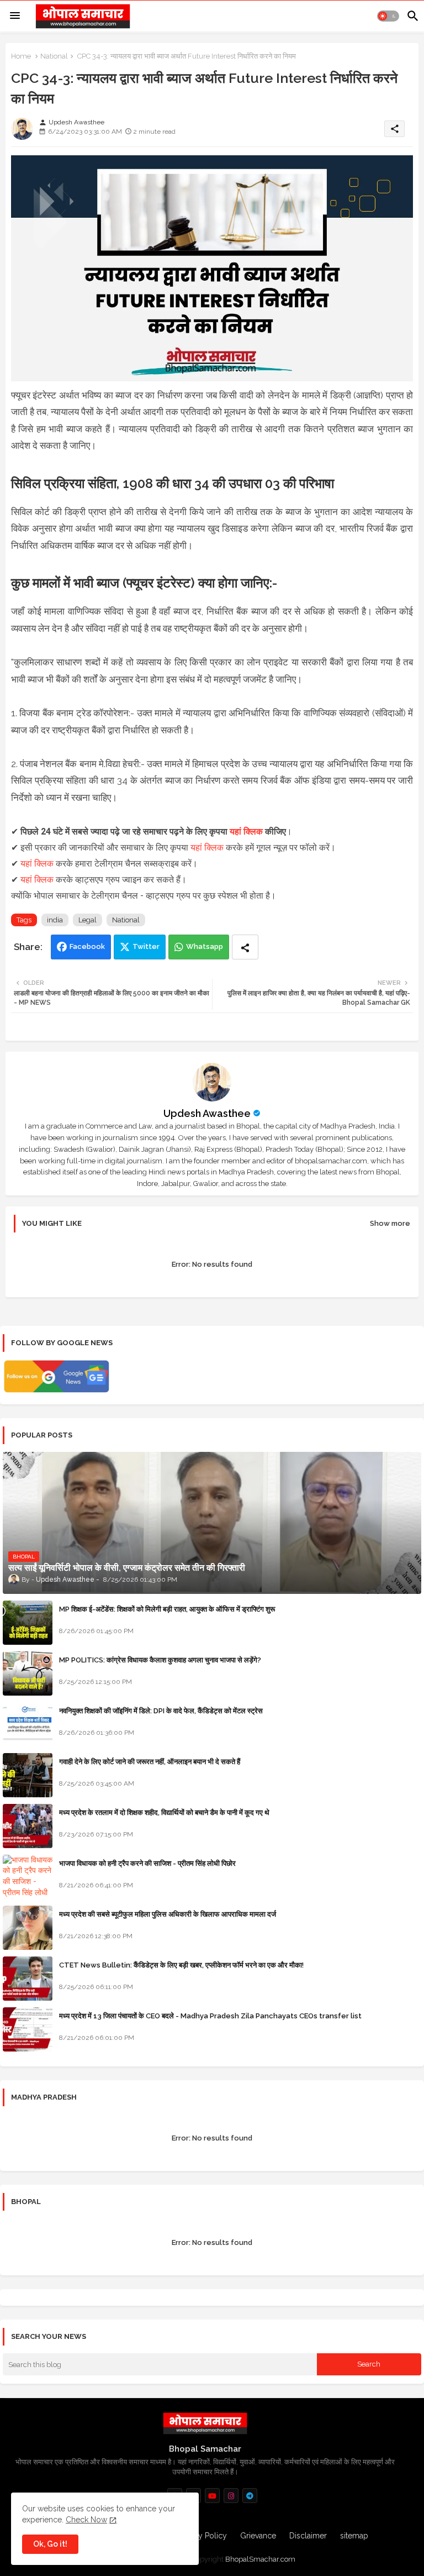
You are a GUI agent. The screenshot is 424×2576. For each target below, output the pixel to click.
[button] (388, 16)
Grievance (258, 2536)
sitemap (354, 2536)
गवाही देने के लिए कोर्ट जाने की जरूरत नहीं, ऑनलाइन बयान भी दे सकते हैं (150, 1762)
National (54, 56)
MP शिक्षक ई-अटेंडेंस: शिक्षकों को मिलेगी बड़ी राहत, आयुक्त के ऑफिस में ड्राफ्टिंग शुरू (167, 1609)
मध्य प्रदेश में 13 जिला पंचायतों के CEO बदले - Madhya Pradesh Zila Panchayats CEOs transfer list (210, 2016)
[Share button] (245, 947)
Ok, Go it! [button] (50, 2544)
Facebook (87, 946)
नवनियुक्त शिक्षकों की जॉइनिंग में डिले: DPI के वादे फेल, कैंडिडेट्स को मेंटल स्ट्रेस (161, 1711)
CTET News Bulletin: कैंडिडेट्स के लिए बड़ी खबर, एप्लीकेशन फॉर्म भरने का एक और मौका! (181, 1965)
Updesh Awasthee (207, 1113)
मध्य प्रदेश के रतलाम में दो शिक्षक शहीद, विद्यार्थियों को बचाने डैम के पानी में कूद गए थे (164, 1812)
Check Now (86, 2520)
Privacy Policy (202, 2536)
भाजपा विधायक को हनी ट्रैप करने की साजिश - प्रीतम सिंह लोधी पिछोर (147, 1863)
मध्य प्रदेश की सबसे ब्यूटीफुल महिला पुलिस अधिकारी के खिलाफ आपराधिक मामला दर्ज (168, 1914)
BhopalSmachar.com (260, 2559)
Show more (390, 1223)
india (55, 920)
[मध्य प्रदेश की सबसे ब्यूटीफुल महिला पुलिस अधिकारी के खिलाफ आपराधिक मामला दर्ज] (28, 1928)
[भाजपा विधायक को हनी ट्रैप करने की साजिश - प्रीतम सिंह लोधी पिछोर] (28, 1877)
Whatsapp (205, 946)
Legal (88, 920)
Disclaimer (308, 2536)
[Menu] (15, 16)
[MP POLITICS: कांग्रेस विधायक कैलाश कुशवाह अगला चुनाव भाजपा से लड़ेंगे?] (28, 1673)
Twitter (146, 946)
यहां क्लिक (246, 831)
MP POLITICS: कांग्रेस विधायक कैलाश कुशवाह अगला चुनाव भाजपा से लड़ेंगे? (160, 1660)
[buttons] (212, 2496)
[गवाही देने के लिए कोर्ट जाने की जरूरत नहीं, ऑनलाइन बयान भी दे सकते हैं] (28, 1775)
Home (21, 56)
